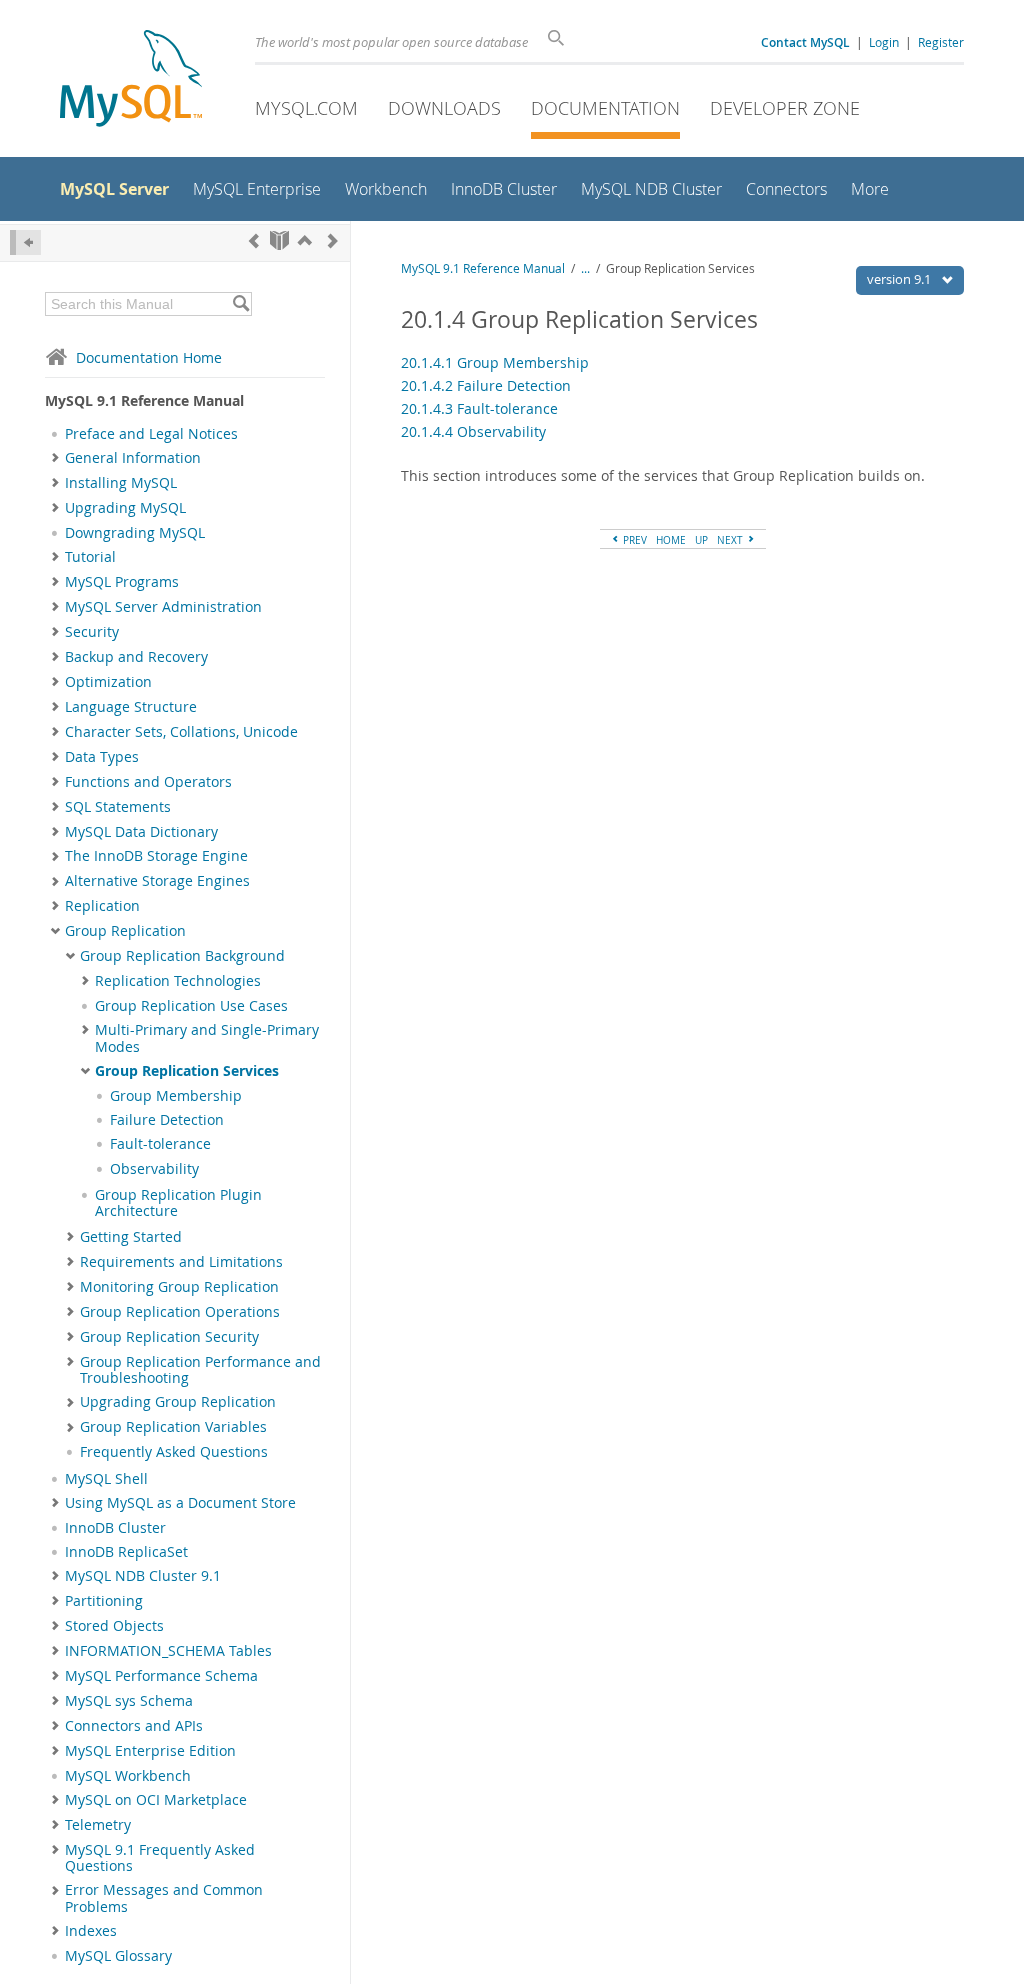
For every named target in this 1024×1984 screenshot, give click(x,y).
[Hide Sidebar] (25, 242)
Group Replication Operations (180, 1312)
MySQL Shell (106, 1479)
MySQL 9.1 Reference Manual (483, 268)
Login (884, 42)
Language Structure (131, 707)
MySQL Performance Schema (161, 1676)
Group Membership (176, 1096)
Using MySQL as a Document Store (180, 1503)
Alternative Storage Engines (157, 881)
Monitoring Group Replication (179, 1287)
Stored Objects (114, 1626)
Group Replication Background (182, 956)
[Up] (305, 240)
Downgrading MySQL (135, 533)
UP (701, 540)
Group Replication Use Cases (191, 1006)
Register (941, 42)
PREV (633, 540)
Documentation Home (149, 357)
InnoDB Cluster (115, 1528)
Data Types (102, 757)
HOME (671, 540)
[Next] (333, 240)
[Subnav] (55, 458)
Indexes (91, 1931)
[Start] (279, 240)
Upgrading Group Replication (178, 1402)
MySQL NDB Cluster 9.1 (143, 1576)
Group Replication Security (169, 1337)
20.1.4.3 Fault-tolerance (479, 408)
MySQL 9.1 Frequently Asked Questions (160, 1858)
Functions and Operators (148, 782)
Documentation (605, 108)
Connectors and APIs (134, 1726)
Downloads (444, 108)
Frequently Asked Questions (174, 1452)
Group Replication (125, 931)
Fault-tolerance (160, 1144)
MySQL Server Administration (163, 607)
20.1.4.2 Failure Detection (486, 385)
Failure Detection (167, 1120)
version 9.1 (900, 279)
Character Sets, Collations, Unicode (181, 732)
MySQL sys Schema (129, 1701)
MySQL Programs (122, 582)
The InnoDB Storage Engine (156, 856)
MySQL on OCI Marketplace (156, 1800)
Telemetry (98, 1825)
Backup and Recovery (136, 657)
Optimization (108, 682)
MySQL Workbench (128, 1776)
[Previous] (254, 240)
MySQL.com (306, 108)
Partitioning (104, 1601)
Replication (102, 906)
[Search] (240, 304)
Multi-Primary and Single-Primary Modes (207, 1038)
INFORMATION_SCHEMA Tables (168, 1651)
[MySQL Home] (131, 80)
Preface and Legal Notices (151, 434)
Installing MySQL (121, 483)
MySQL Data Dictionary (141, 832)
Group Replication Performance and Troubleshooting (200, 1370)
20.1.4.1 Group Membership (495, 362)
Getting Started (131, 1237)
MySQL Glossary (118, 1956)
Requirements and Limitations (181, 1262)
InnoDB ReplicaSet (126, 1552)
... (585, 268)
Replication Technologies (178, 981)
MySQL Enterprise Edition (150, 1751)
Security (92, 632)
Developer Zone (785, 108)
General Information (133, 458)
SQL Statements (118, 807)
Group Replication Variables (173, 1427)
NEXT (731, 540)
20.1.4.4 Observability (473, 431)
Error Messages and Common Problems (164, 1898)
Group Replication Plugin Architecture (178, 1203)
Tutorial (90, 557)
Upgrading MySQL (125, 508)
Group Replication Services (187, 1071)
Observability (154, 1169)
